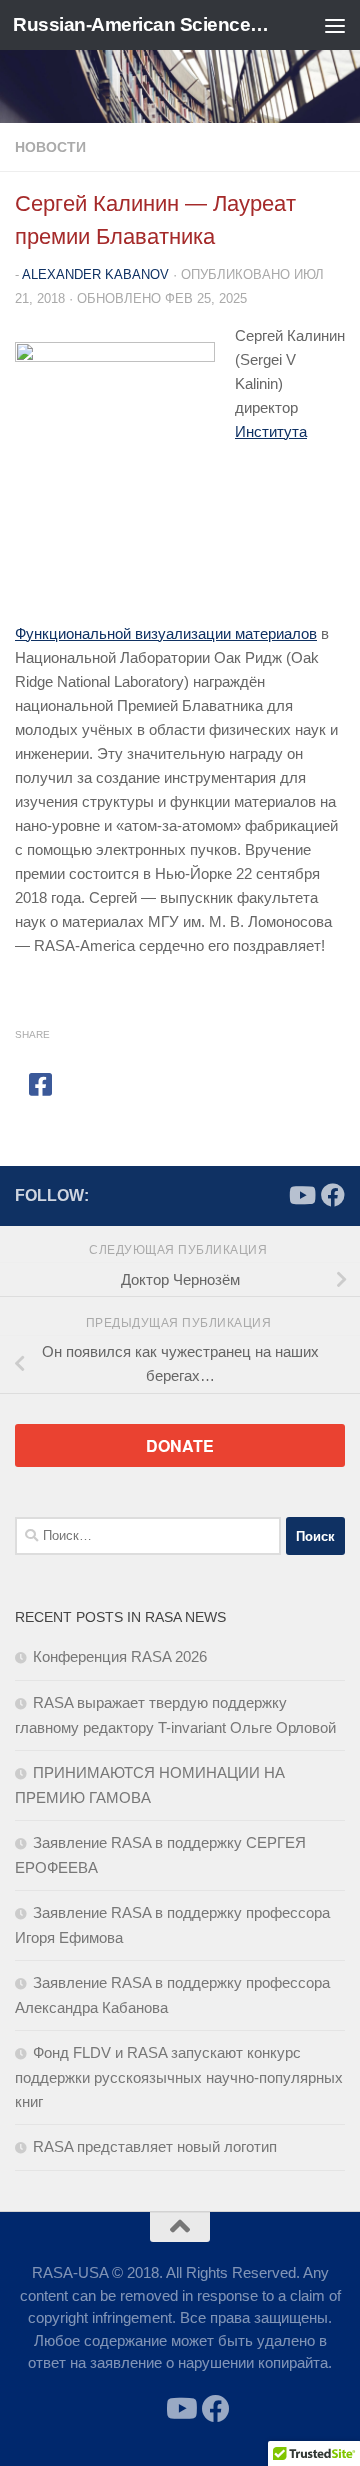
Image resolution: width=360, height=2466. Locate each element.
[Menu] (335, 25)
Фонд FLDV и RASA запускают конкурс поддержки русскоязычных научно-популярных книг (179, 2077)
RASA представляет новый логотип (155, 2146)
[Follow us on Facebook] (333, 1195)
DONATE (180, 1445)
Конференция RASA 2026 (120, 1656)
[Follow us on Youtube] (301, 1195)
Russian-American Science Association (142, 24)
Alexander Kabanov (95, 274)
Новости (50, 147)
